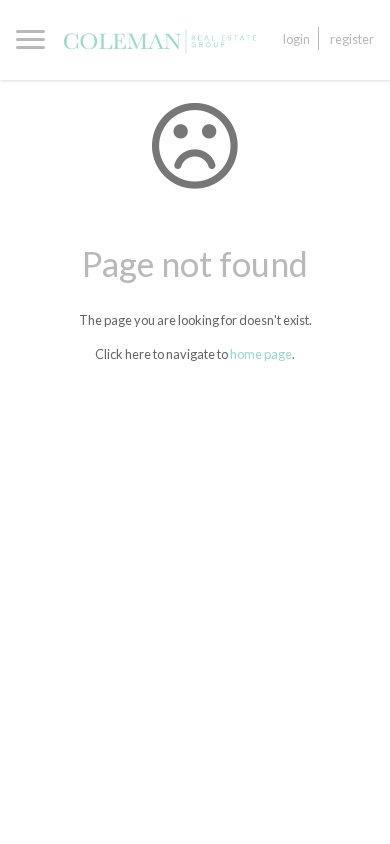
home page (261, 354)
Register (352, 39)
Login (296, 39)
